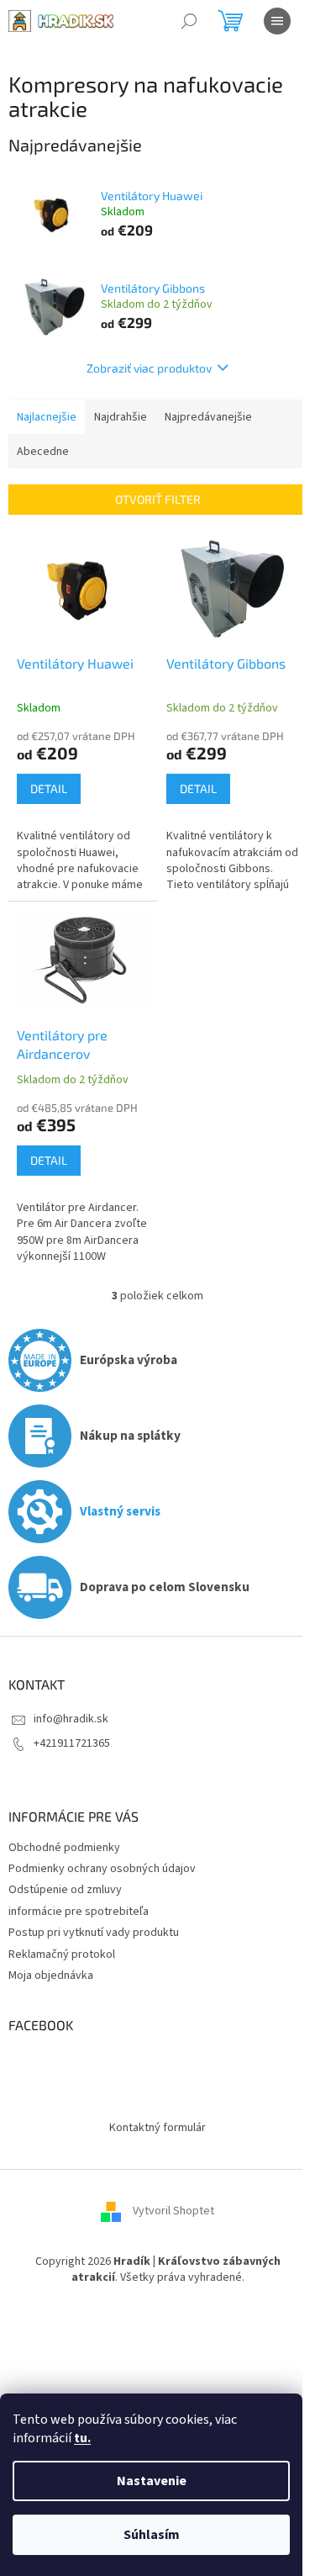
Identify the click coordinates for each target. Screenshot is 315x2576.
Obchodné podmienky (64, 1848)
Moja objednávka (51, 1976)
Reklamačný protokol (62, 1954)
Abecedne (43, 452)
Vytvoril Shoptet (173, 2211)
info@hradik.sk (71, 1719)
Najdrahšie (121, 417)
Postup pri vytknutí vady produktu (94, 1933)
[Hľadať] (189, 21)
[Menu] (277, 21)
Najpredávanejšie (208, 417)
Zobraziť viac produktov (149, 368)
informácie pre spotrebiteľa (79, 1912)
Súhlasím (152, 2535)
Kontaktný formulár (157, 2128)
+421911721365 (72, 1743)
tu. (82, 2438)
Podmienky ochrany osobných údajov (102, 1869)
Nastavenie (152, 2481)
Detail (49, 788)
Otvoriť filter (158, 499)
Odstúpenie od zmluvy (65, 1890)
